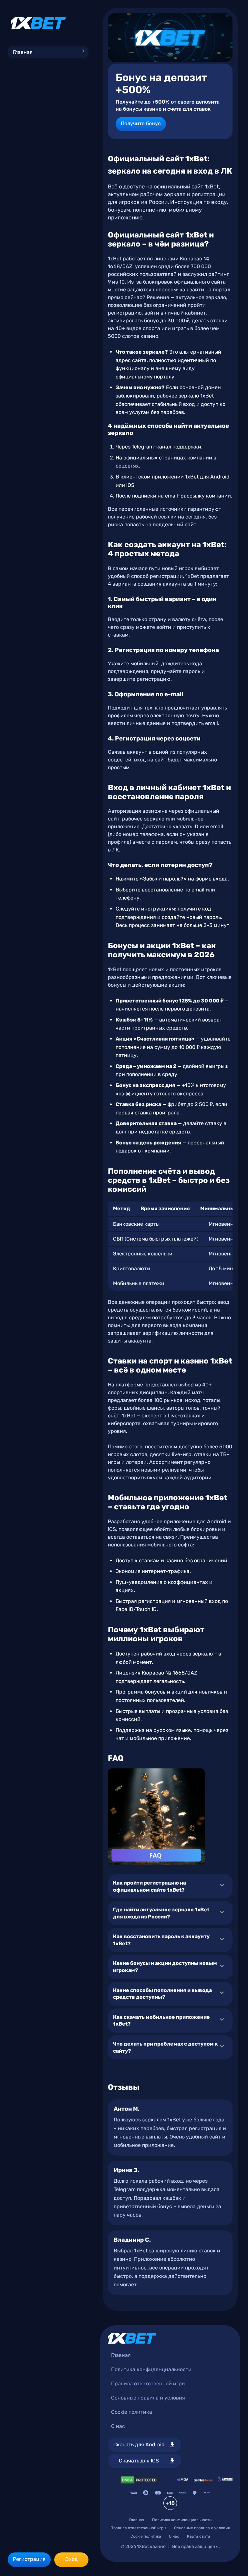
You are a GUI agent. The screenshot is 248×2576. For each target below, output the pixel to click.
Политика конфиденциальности (151, 2369)
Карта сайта (199, 2536)
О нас (118, 2426)
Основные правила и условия (148, 2398)
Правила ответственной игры (148, 2384)
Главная (23, 52)
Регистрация (29, 2559)
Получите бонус (141, 123)
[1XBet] (38, 23)
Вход (72, 2559)
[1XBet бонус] (170, 38)
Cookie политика (132, 2412)
